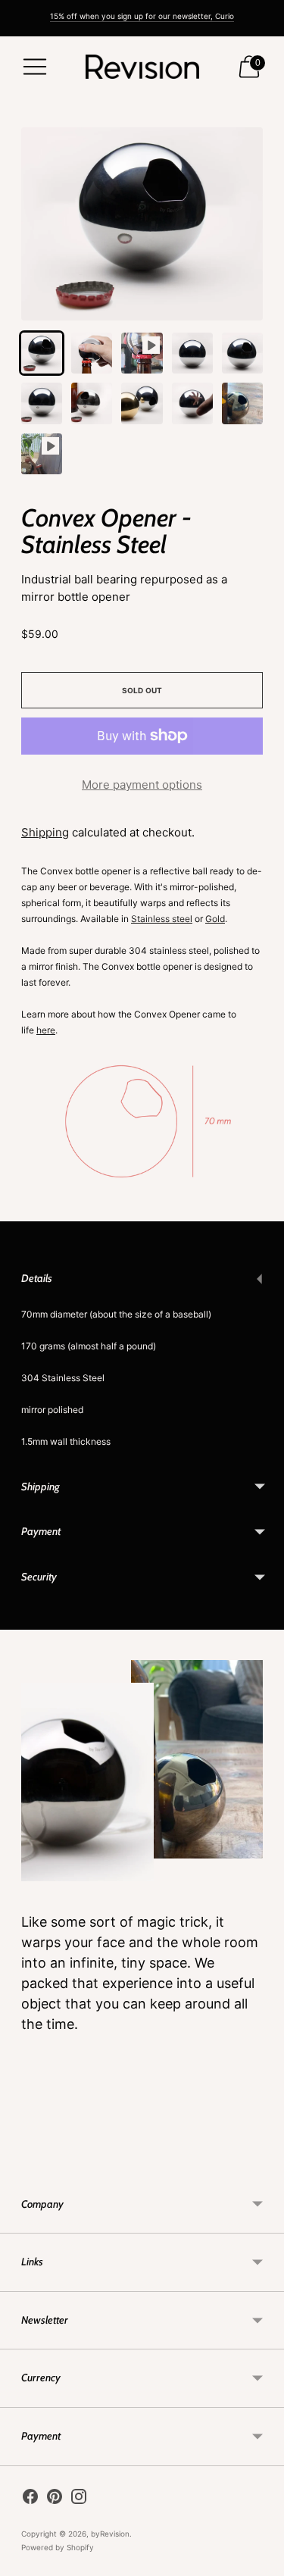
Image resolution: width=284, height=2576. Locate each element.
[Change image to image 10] (242, 403)
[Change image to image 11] (42, 454)
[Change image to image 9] (192, 403)
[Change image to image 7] (92, 403)
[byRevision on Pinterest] (55, 2499)
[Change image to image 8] (142, 403)
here (46, 1030)
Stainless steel (162, 919)
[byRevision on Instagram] (79, 2499)
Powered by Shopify (58, 2547)
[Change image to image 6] (42, 403)
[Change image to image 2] (92, 353)
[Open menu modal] (35, 67)
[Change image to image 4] (192, 353)
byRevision (110, 2534)
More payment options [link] (142, 785)
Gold (215, 919)
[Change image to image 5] (242, 353)
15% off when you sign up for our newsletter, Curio (142, 16)
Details (37, 1278)
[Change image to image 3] (142, 353)
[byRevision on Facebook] (30, 2499)
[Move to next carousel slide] (263, 2164)
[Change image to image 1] (42, 353)
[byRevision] (142, 67)
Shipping (45, 832)
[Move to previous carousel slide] (21, 2164)
